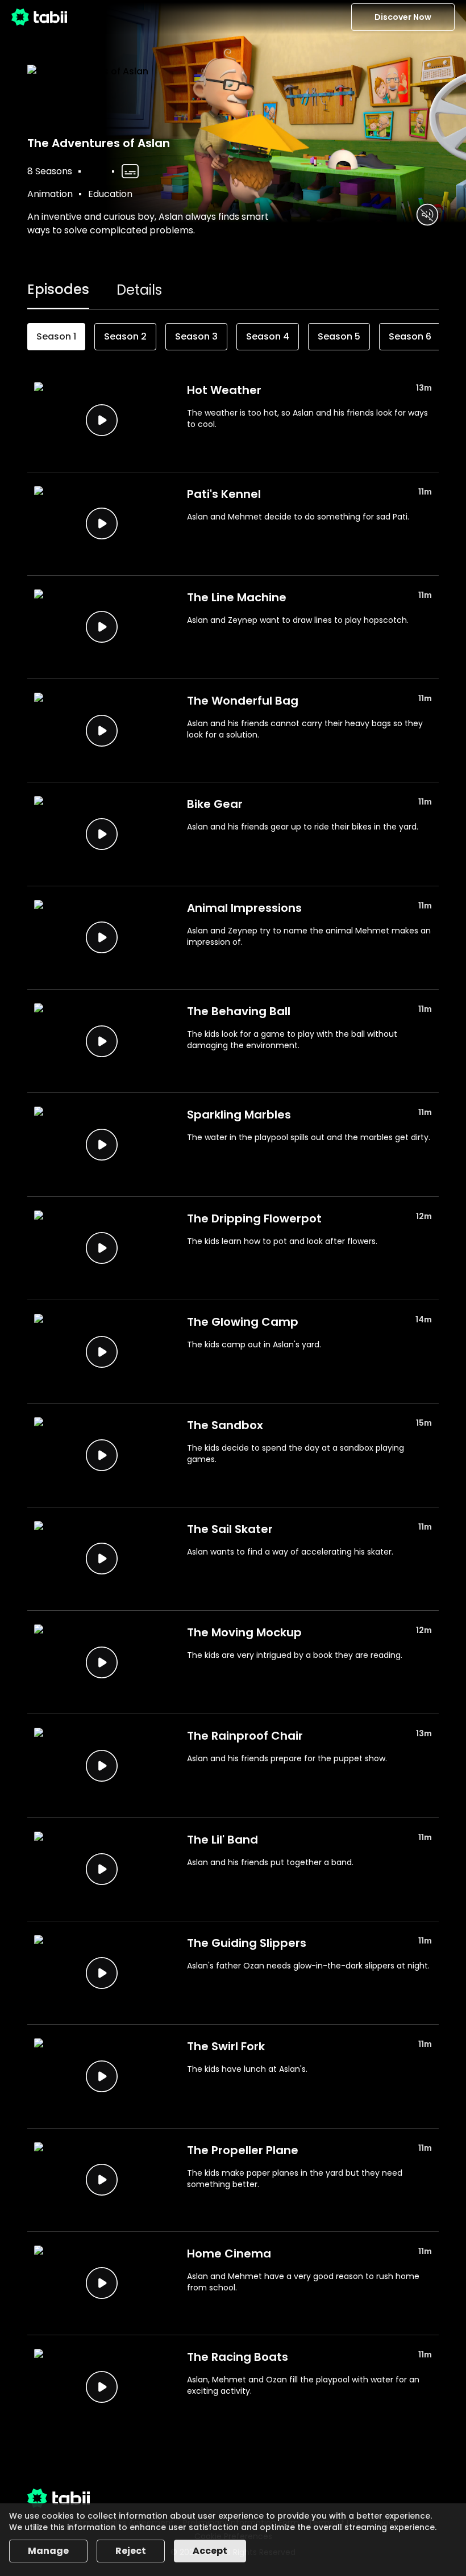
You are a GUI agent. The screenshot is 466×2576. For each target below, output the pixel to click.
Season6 (410, 336)
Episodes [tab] (58, 289)
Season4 (268, 336)
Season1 (56, 336)
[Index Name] (101, 420)
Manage (48, 2551)
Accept (210, 2551)
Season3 (196, 336)
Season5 (339, 336)
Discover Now (403, 17)
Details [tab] (139, 290)
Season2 (125, 336)
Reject (131, 2551)
